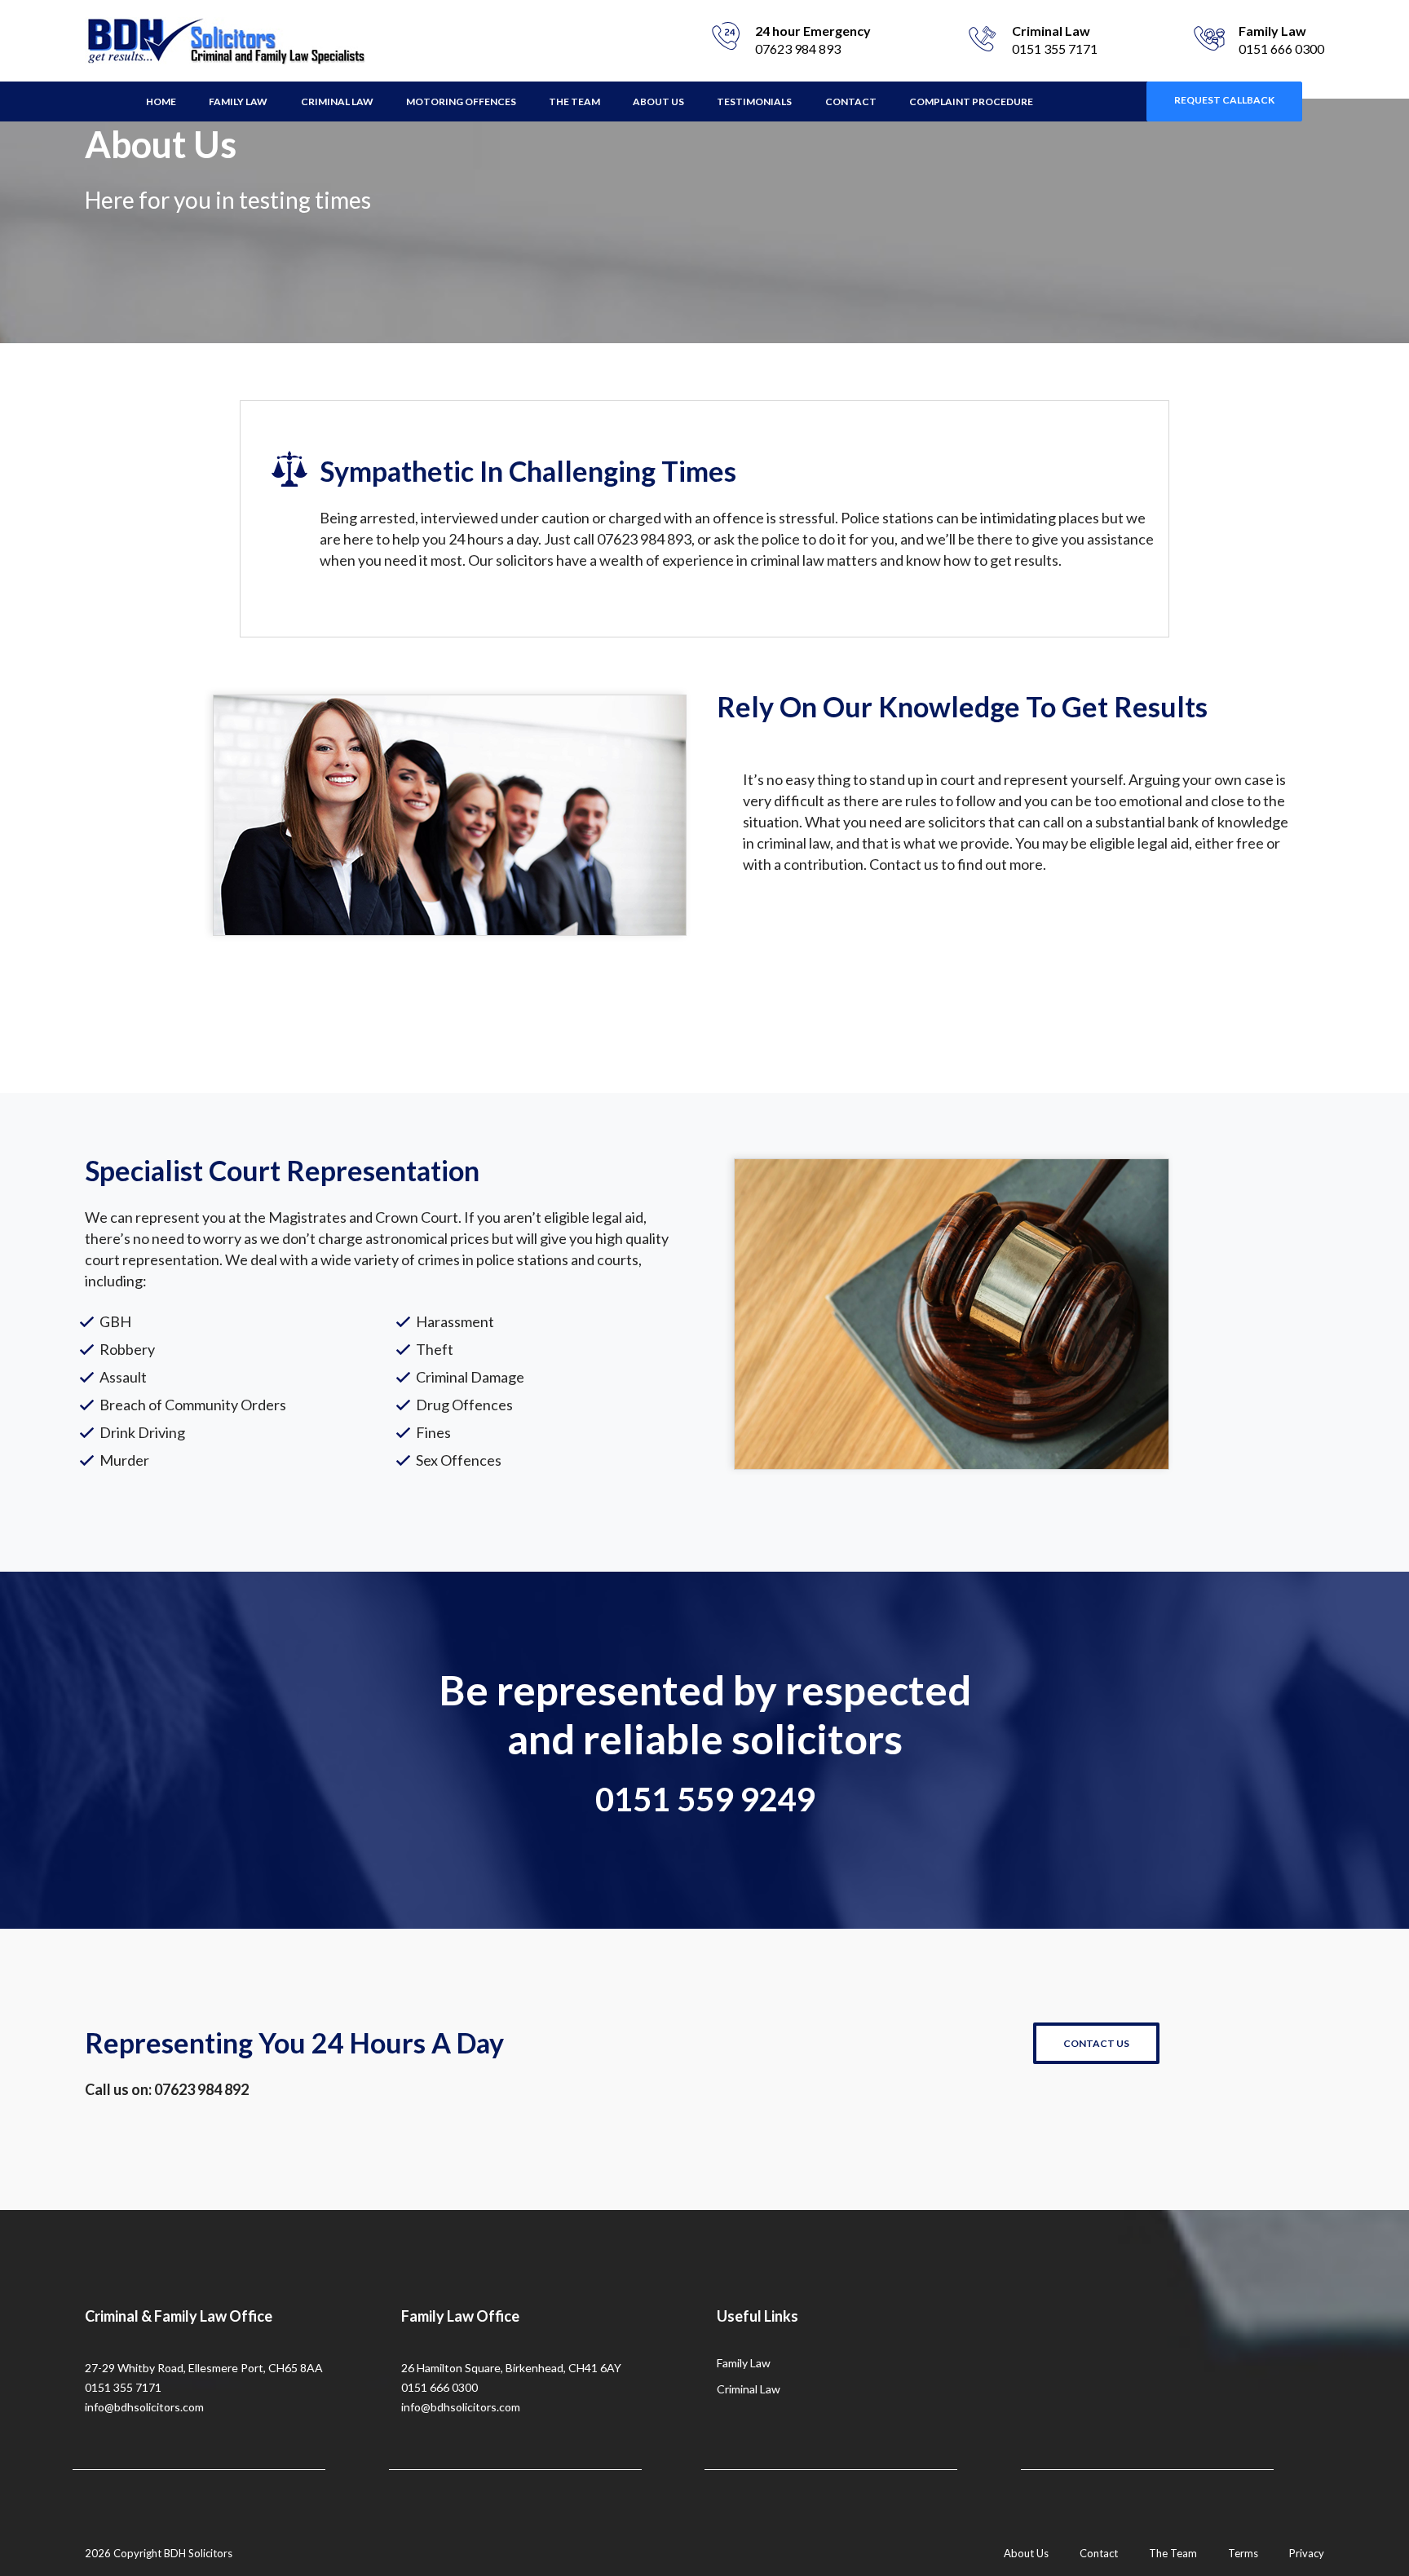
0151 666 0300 (1281, 49)
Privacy (1307, 2553)
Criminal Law (337, 101)
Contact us (1096, 2043)
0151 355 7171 (1055, 49)
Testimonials (754, 101)
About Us (658, 101)
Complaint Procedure (971, 101)
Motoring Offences (461, 101)
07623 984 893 (798, 49)
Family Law (238, 101)
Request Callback (1224, 100)
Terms (1243, 2553)
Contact (851, 101)
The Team (574, 101)
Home (161, 101)
